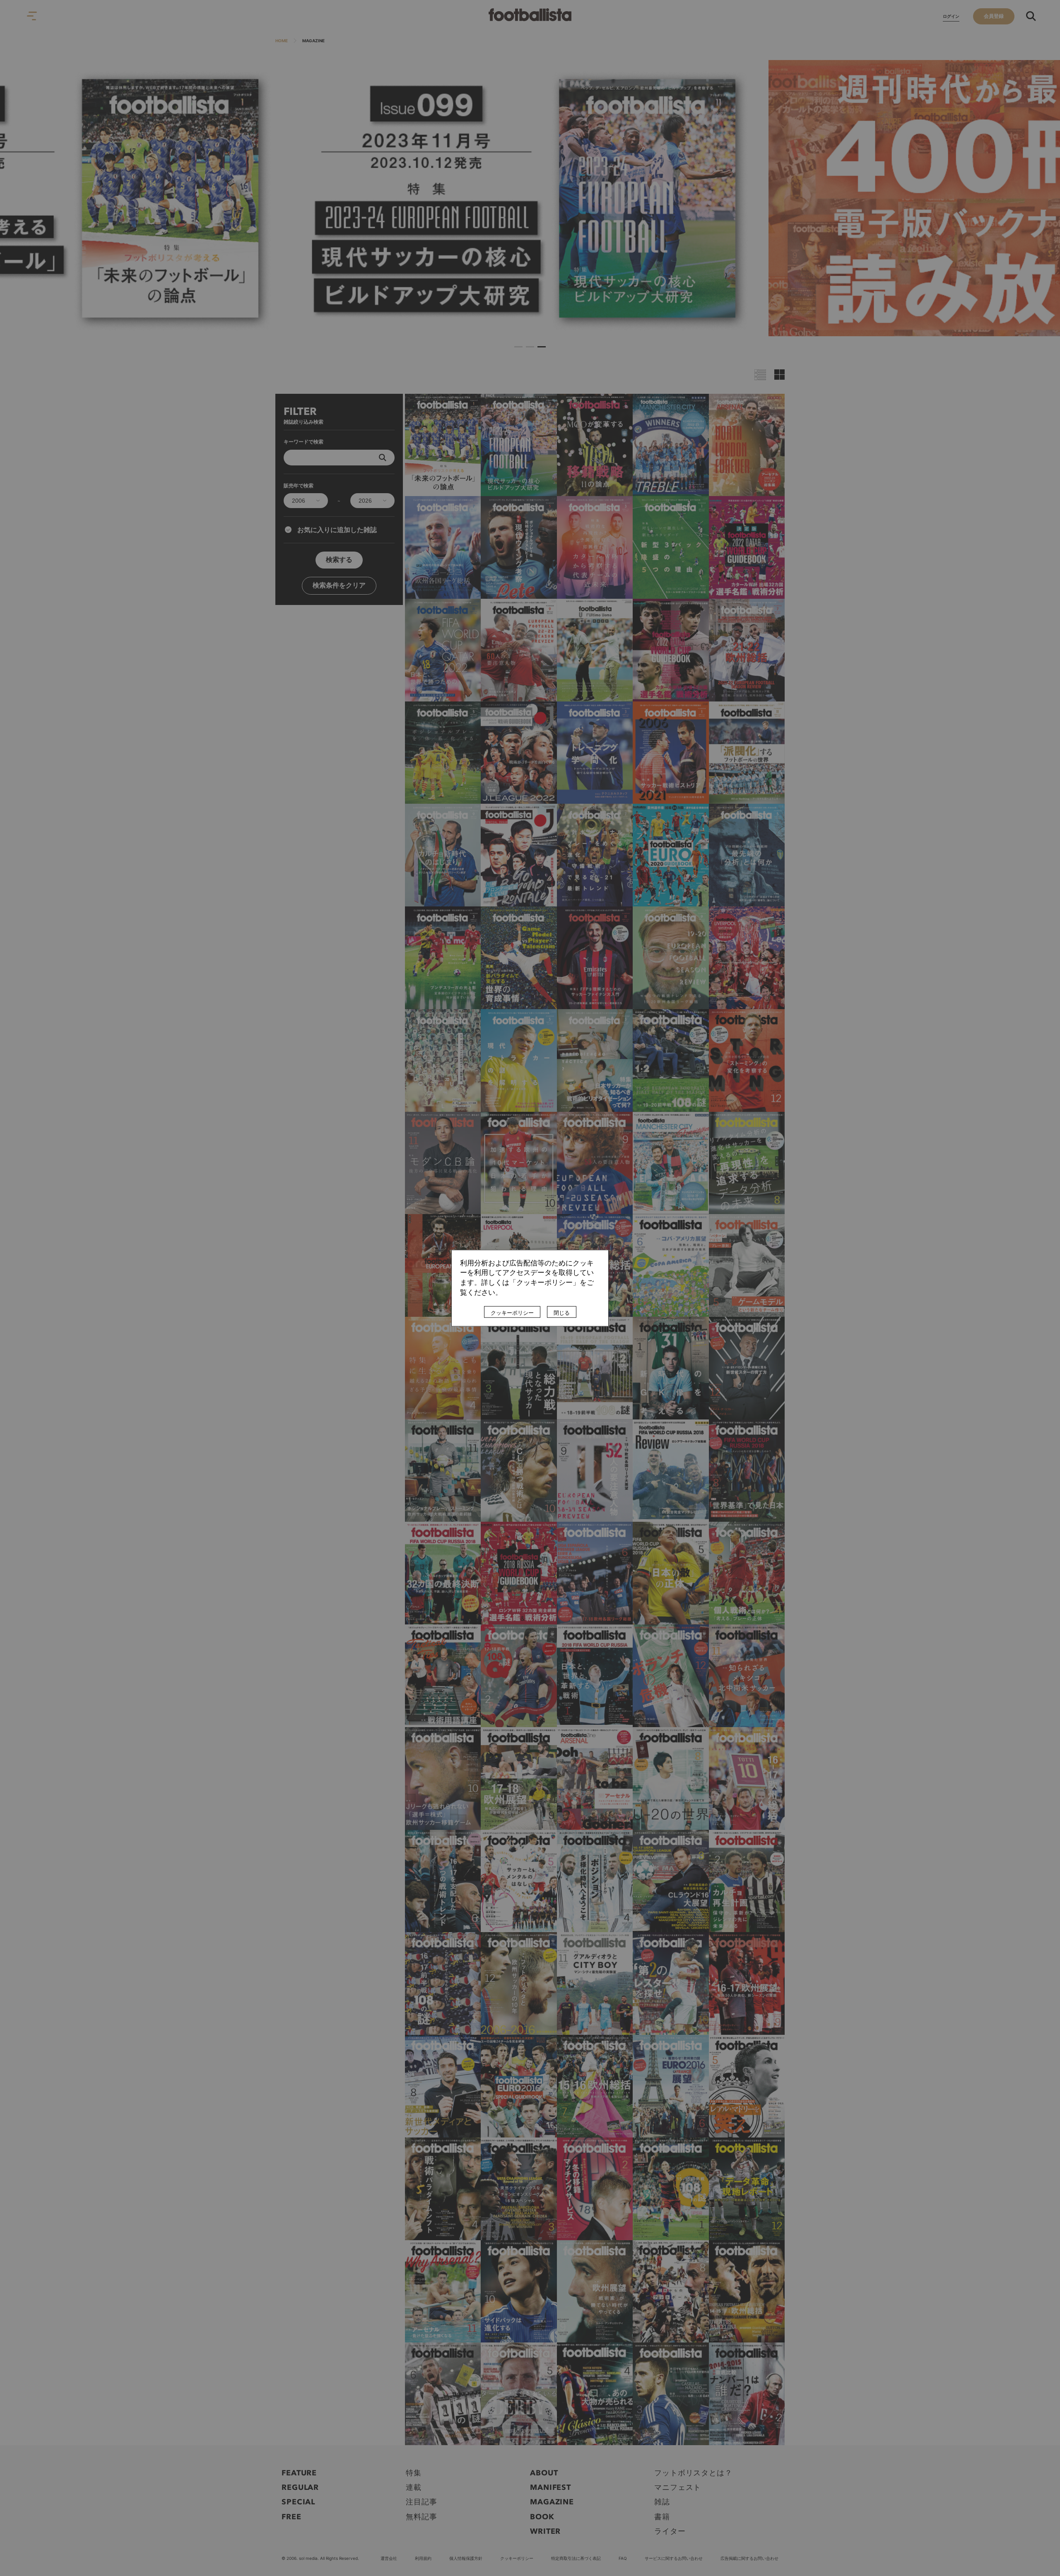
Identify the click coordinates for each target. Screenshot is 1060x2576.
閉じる (562, 1313)
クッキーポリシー (512, 1313)
